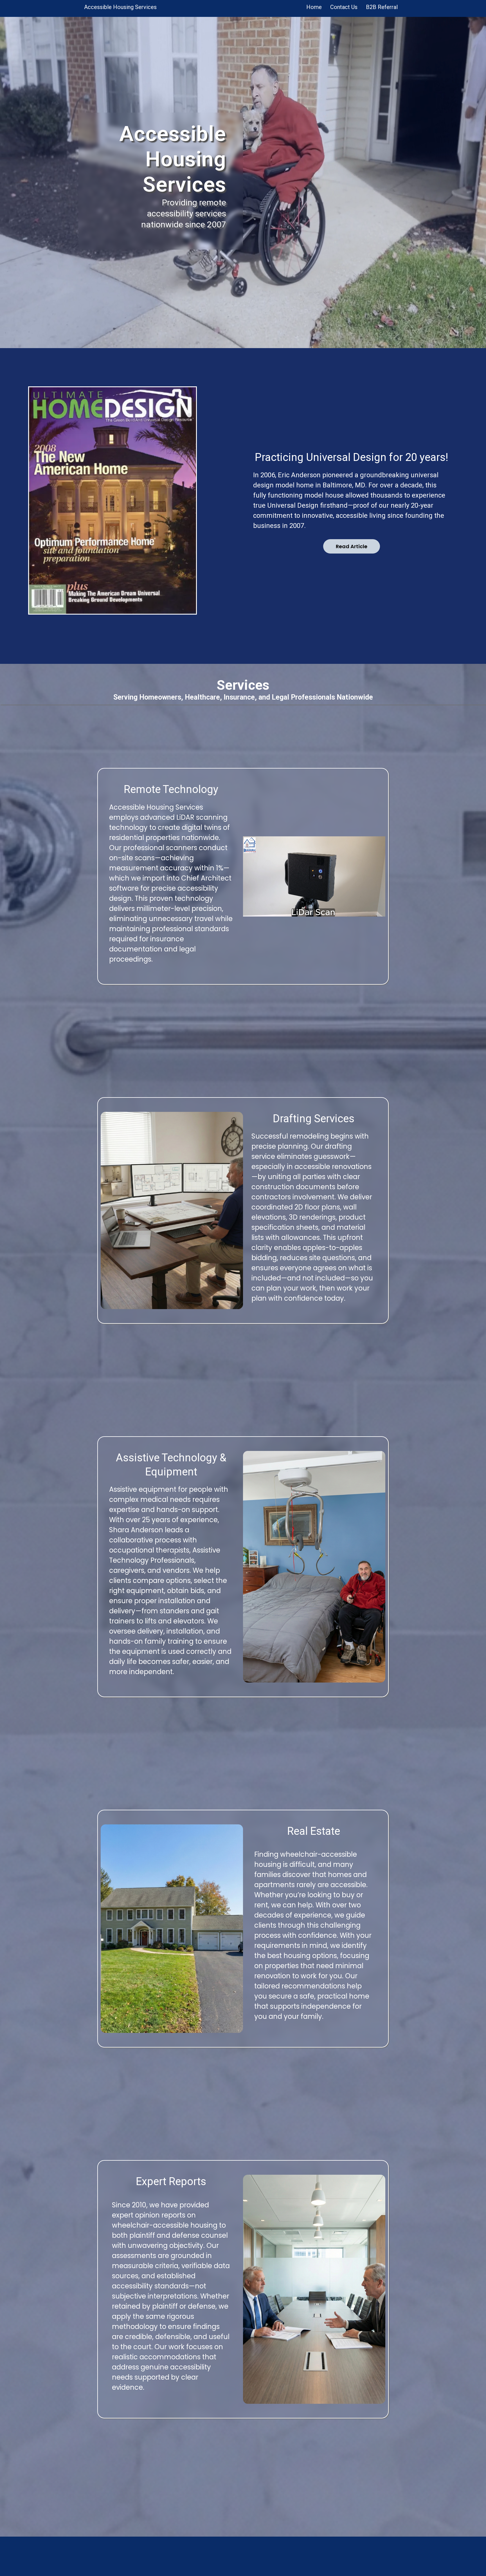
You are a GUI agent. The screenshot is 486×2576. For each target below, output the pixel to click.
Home (314, 7)
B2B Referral (382, 7)
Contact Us (344, 7)
